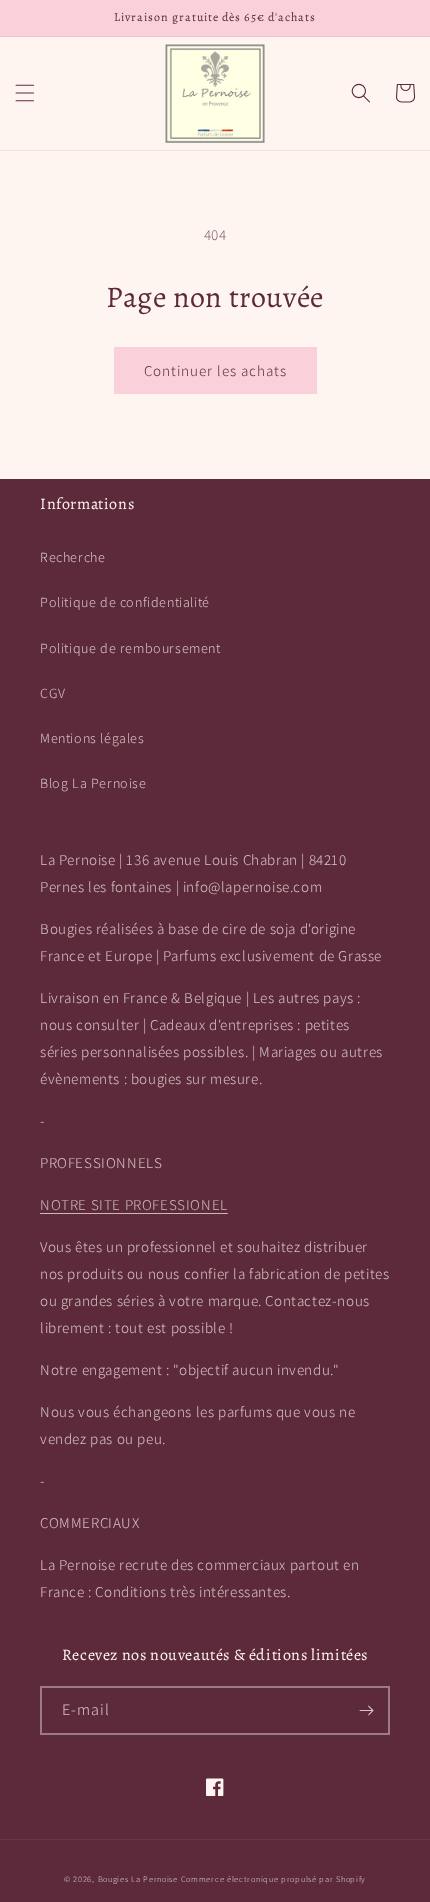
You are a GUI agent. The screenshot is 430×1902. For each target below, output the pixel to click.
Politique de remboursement (130, 648)
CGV (53, 693)
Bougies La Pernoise (138, 1878)
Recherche (72, 557)
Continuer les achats (215, 370)
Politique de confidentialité (125, 602)
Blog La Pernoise (93, 783)
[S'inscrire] (366, 1710)
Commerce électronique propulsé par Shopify (273, 1878)
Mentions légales (92, 738)
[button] (25, 93)
